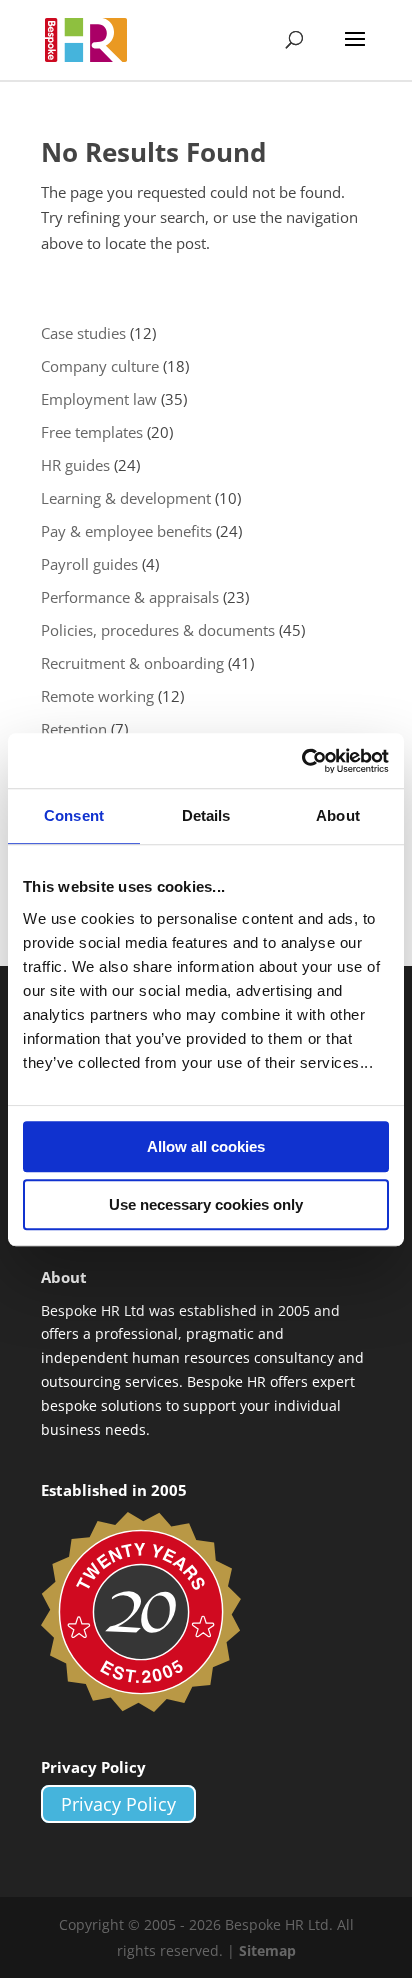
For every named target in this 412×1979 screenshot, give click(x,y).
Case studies (83, 333)
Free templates (92, 432)
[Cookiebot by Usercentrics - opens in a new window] (301, 761)
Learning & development (126, 498)
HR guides (75, 465)
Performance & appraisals (130, 597)
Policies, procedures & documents (158, 630)
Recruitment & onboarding (132, 663)
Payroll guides (89, 564)
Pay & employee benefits (126, 531)
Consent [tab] (74, 815)
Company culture (100, 366)
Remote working (97, 696)
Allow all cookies (206, 1146)
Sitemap (267, 1950)
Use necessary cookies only (206, 1204)
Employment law (99, 399)
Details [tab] (206, 815)
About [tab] (338, 815)
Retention (74, 729)
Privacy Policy (118, 1804)
